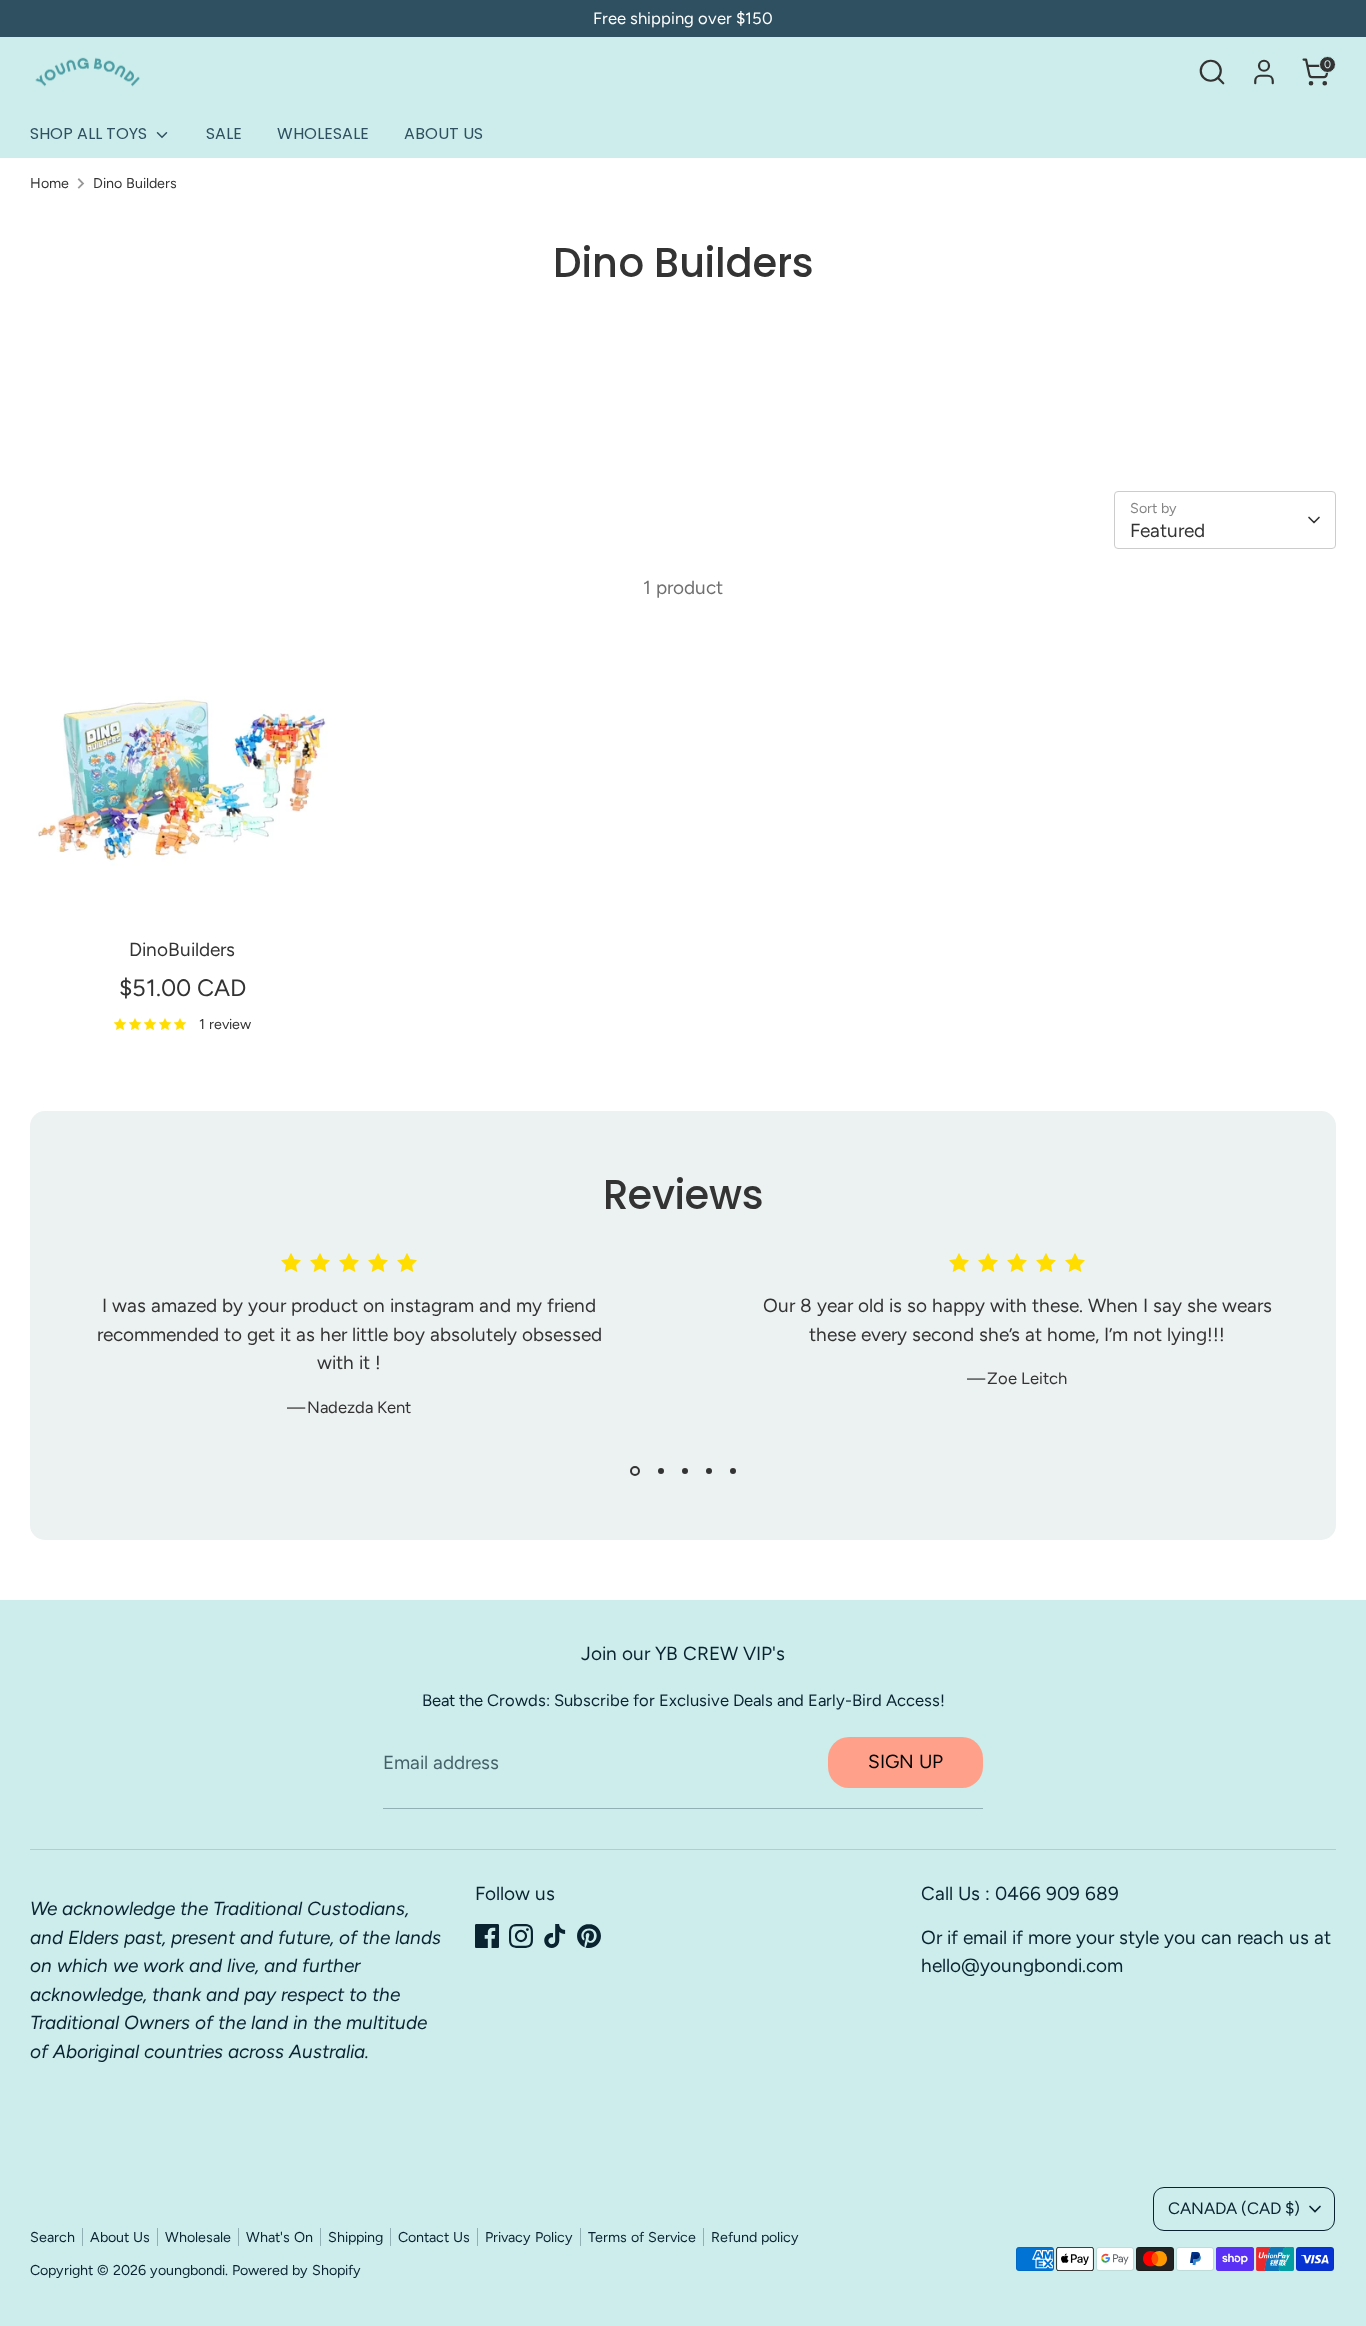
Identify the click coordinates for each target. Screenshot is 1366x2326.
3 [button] (685, 1471)
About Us (120, 2237)
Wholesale (198, 2237)
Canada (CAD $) (1234, 2208)
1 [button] (635, 1471)
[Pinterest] (589, 1936)
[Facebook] (487, 1936)
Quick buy (183, 890)
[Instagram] (521, 1936)
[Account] (1264, 72)
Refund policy (755, 2237)
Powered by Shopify (296, 2270)
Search (52, 2237)
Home (49, 183)
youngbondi (187, 2270)
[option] (334, 1350)
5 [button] (733, 1471)
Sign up (905, 1761)
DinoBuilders (182, 949)
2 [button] (661, 1471)
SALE (224, 133)
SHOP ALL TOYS (90, 133)
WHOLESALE (323, 133)
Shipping (355, 2237)
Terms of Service (642, 2237)
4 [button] (709, 1471)
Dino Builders (135, 183)
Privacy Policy (529, 2237)
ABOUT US (443, 133)
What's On (279, 2237)
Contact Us (434, 2237)
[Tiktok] (555, 1936)
